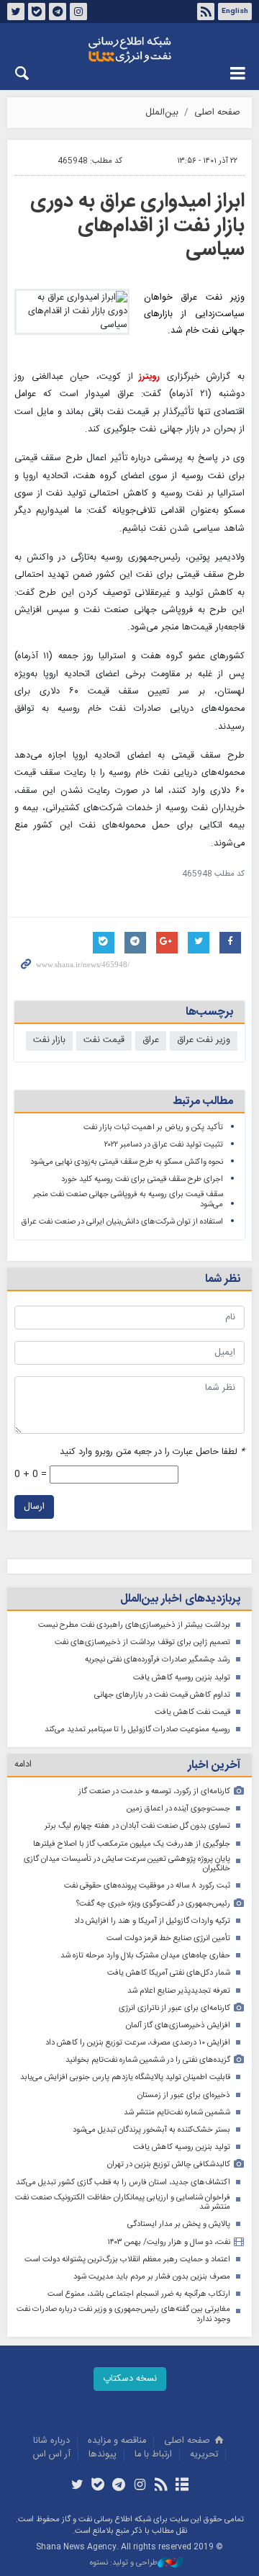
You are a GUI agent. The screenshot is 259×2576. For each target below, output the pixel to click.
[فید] (161, 2486)
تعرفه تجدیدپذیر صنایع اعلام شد (179, 1991)
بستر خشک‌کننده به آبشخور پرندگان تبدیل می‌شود (151, 2130)
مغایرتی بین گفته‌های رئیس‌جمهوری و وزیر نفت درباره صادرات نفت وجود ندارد (123, 2314)
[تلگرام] (119, 2486)
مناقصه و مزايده (117, 2441)
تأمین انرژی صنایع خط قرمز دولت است (168, 1938)
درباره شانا (51, 2441)
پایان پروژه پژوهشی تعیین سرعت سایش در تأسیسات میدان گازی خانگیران (127, 1864)
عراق (151, 1040)
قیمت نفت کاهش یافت (192, 1712)
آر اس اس (52, 2455)
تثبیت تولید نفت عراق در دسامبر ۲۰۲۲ (164, 1145)
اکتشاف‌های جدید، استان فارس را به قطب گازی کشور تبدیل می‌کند (123, 2182)
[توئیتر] (77, 2486)
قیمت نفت (104, 1040)
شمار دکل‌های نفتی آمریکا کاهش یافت (169, 1973)
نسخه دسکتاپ (130, 2379)
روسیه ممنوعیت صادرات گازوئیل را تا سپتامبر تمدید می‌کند (137, 1729)
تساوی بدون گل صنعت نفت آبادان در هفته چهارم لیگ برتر (137, 1826)
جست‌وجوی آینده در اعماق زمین (178, 1809)
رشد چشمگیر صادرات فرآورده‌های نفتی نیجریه (158, 1660)
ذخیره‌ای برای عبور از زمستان (184, 2095)
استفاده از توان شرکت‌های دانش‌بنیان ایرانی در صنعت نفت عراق (122, 1222)
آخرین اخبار (214, 1765)
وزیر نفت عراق (204, 1040)
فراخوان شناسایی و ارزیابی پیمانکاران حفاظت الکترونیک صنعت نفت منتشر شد (123, 2203)
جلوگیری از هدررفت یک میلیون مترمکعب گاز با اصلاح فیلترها (132, 1844)
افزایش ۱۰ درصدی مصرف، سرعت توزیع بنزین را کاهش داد (138, 2043)
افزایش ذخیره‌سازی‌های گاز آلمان (178, 2025)
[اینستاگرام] (140, 2486)
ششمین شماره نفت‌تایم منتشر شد (177, 2113)
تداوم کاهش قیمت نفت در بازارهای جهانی (162, 1695)
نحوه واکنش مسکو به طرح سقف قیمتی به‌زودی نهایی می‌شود (127, 1162)
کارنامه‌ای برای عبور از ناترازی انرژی (174, 2008)
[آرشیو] (182, 2486)
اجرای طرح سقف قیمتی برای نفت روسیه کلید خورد (142, 1179)
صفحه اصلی (217, 113)
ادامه (23, 1765)
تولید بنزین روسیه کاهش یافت (182, 1678)
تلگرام (58, 12)
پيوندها (103, 2455)
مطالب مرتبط (203, 1101)
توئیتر (16, 12)
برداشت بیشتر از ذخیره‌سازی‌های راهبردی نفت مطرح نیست (134, 1625)
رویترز (147, 377)
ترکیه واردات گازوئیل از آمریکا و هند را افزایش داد (152, 1921)
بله (37, 12)
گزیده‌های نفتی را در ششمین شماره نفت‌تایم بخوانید (148, 2060)
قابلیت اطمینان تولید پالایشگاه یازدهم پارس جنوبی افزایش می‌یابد (125, 2077)
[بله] (98, 2486)
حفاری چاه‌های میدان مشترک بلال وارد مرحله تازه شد (145, 1956)
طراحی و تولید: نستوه (124, 2563)
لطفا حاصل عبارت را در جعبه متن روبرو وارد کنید (152, 1452)
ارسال (34, 1507)
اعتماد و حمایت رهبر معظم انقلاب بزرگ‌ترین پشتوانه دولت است (127, 2259)
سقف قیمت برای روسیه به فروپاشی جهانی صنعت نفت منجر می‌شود (128, 1199)
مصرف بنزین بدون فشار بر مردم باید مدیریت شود (152, 2277)
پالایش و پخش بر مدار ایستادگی (179, 2224)
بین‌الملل (162, 113)
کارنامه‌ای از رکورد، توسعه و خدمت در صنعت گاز (154, 1791)
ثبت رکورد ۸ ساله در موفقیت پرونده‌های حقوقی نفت (147, 1886)
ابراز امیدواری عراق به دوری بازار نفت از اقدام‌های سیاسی (137, 226)
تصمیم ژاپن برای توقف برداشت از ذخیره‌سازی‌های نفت (142, 1642)
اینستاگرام (78, 12)
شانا (129, 50)
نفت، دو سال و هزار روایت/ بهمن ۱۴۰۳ (169, 2242)
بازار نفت (49, 1040)
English (235, 12)
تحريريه (204, 2455)
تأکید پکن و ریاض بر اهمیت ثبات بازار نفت (153, 1127)
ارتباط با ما (153, 2455)
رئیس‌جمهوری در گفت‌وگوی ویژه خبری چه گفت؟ (153, 1904)
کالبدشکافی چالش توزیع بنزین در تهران (169, 2164)
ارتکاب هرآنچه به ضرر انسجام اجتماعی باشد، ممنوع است (139, 2294)
